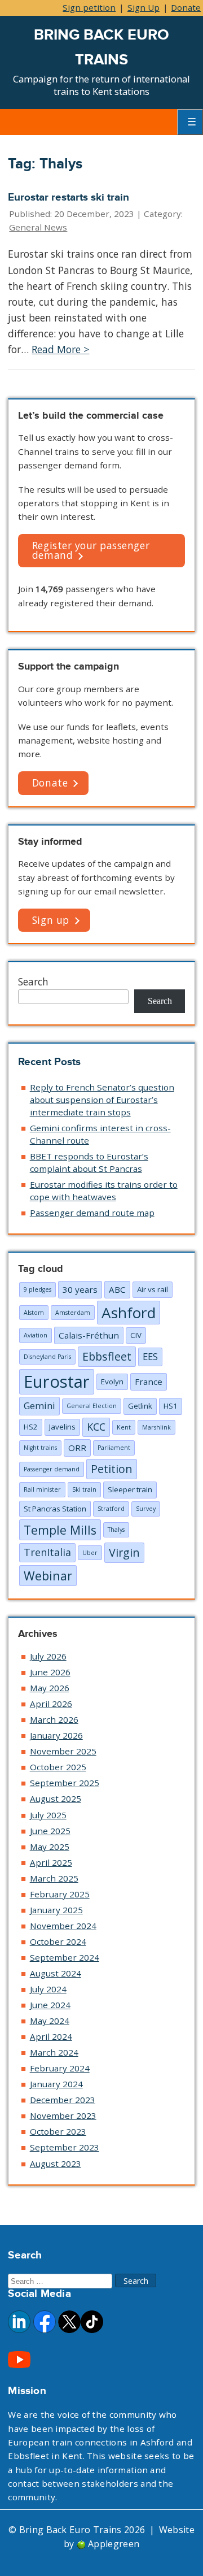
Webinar (48, 1576)
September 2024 (65, 1957)
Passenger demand (52, 1469)
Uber (90, 1553)
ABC (117, 1289)
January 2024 (56, 2084)
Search (33, 981)
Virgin (124, 1552)
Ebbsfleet (107, 1356)
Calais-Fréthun (89, 1335)
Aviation (36, 1335)
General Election (92, 1406)
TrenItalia (47, 1552)
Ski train (84, 1489)
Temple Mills (60, 1530)
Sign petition (89, 7)
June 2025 (50, 1831)
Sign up (51, 920)
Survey (146, 1509)
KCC (96, 1427)
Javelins (62, 1427)
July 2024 (48, 1989)
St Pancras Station (55, 1509)
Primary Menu (190, 122)
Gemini (39, 1406)
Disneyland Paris (47, 1357)
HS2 (31, 1427)
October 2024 (58, 1941)
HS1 (171, 1406)
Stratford (111, 1509)
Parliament (114, 1448)
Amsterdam (73, 1313)
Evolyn (112, 1382)
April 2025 (51, 1862)
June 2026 (50, 1672)
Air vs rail (153, 1289)
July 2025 (48, 1815)
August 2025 (56, 1799)
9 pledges (37, 1289)
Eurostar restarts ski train (69, 197)
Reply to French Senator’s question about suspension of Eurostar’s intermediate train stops (102, 1100)
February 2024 (60, 2068)
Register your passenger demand (91, 550)
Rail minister (42, 1489)
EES (150, 1356)
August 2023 (56, 2164)
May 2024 (50, 2021)
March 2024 (54, 2052)
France (149, 1382)
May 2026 (50, 1688)
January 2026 (56, 1735)
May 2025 (50, 1847)
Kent (124, 1427)
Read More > (60, 349)
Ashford (129, 1313)
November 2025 (63, 1751)
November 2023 (63, 2115)
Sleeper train (130, 1489)
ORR (77, 1448)
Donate (186, 7)
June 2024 (50, 2005)
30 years (80, 1289)
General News (38, 227)
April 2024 (51, 2036)
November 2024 (63, 1926)
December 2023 (63, 2100)
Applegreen (114, 2544)
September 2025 (65, 1783)
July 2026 (48, 1656)
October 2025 (58, 1767)
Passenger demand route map (92, 1213)
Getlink (140, 1406)
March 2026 (54, 1719)
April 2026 (51, 1704)
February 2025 (60, 1894)
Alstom (34, 1313)
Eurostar (57, 1382)
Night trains (40, 1448)
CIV (136, 1335)
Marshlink (156, 1427)
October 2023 (58, 2131)
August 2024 (56, 1973)
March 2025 (54, 1878)
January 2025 (56, 1910)
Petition (112, 1469)
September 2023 (65, 2147)
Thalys (116, 1530)
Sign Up (144, 7)
